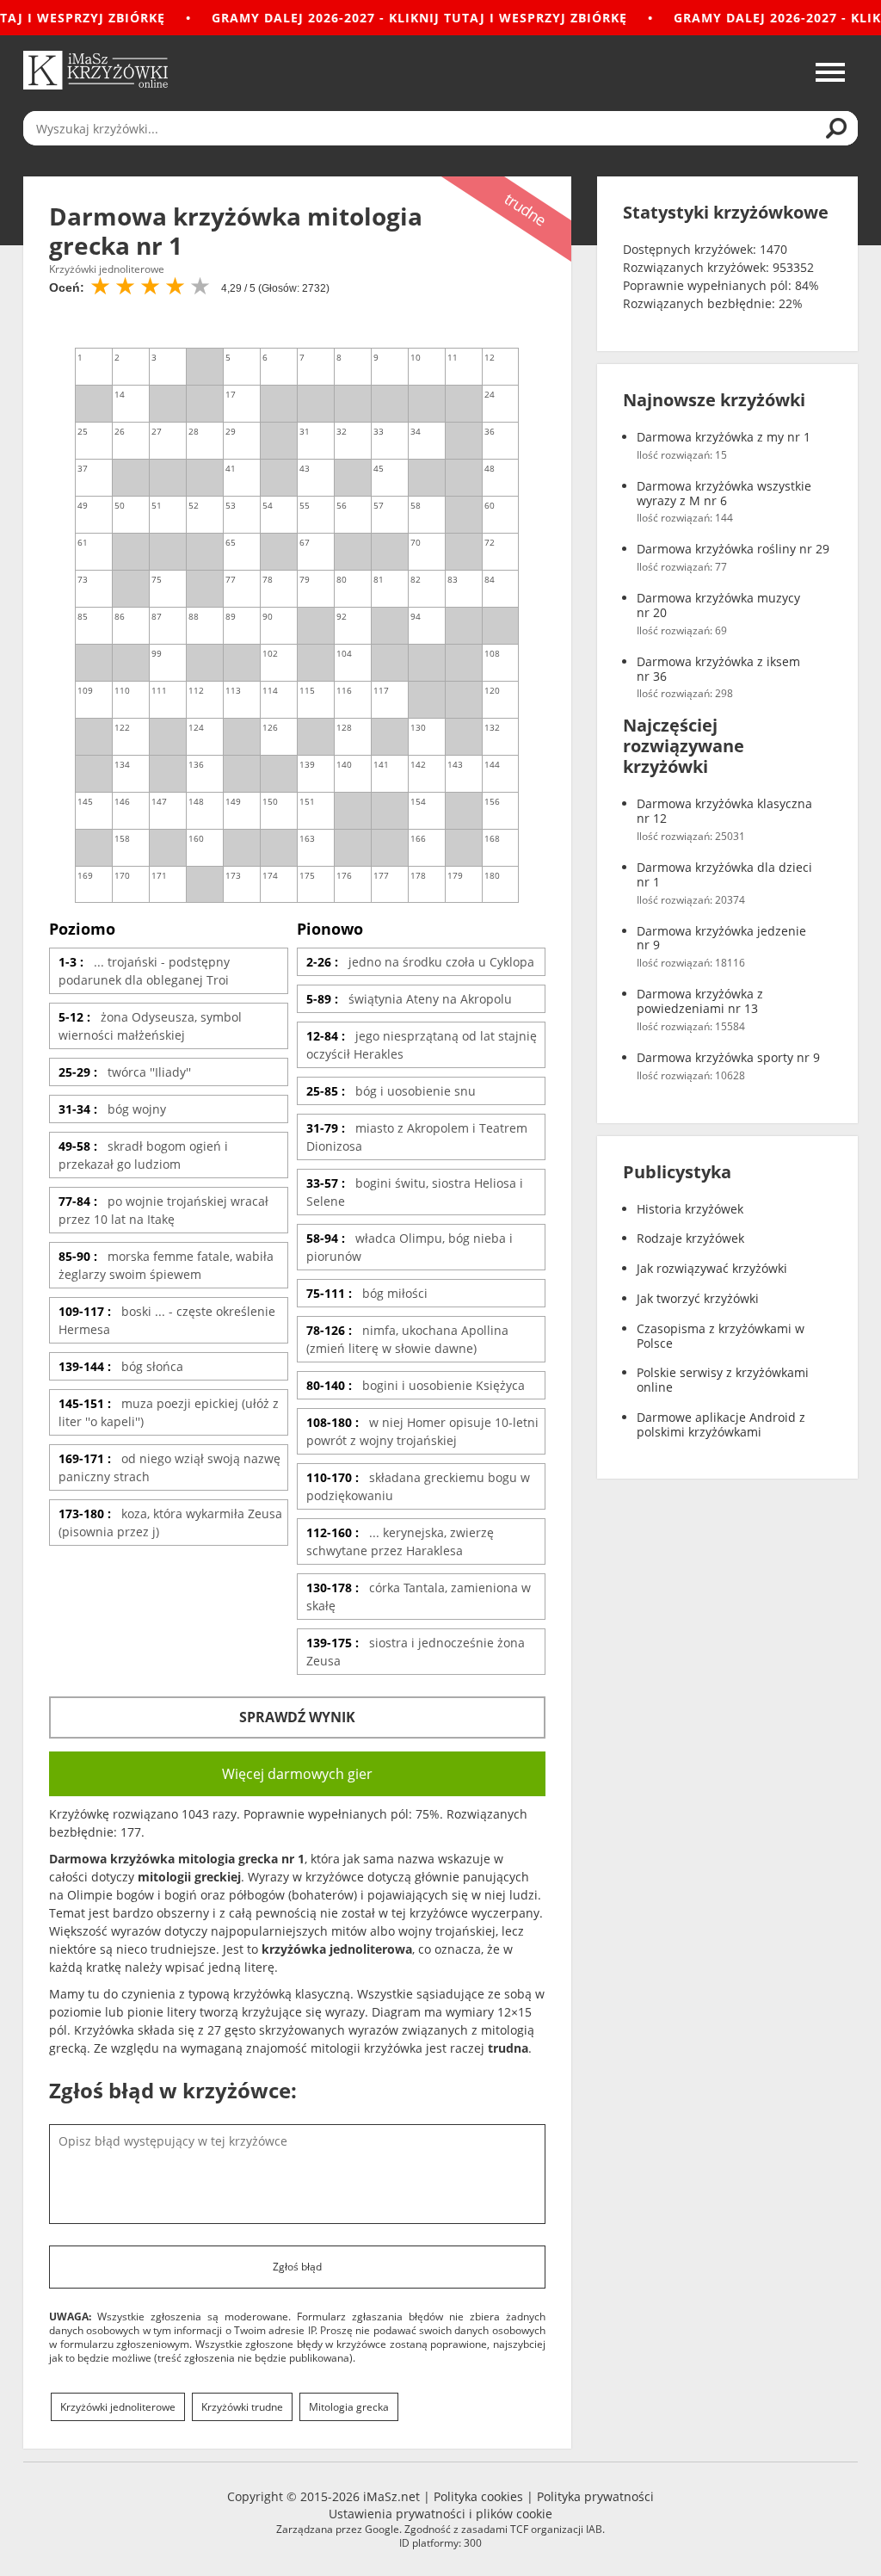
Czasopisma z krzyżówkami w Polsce (721, 1337)
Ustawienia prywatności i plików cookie (440, 2514)
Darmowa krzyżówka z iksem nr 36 (718, 670)
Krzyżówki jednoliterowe (118, 2407)
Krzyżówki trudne (242, 2407)
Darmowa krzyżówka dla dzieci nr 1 (724, 875)
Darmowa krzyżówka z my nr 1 (724, 438)
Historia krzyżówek (690, 1210)
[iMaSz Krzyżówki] (95, 70)
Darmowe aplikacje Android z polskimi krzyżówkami (721, 1425)
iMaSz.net (391, 2496)
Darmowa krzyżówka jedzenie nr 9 (721, 939)
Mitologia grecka (349, 2407)
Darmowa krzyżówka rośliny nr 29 (733, 550)
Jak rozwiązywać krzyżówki (712, 1269)
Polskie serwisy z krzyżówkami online (723, 1381)
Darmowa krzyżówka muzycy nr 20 (718, 606)
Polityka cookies (478, 2496)
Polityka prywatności (595, 2496)
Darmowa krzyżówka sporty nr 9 (728, 1058)
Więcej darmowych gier (297, 1774)
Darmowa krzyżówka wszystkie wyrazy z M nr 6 (724, 494)
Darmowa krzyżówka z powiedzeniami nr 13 (700, 1002)
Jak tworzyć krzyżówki (698, 1299)
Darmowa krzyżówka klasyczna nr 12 (724, 812)
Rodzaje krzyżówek (690, 1239)
